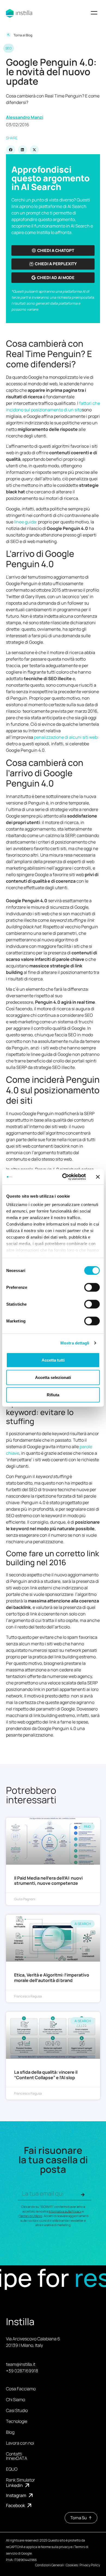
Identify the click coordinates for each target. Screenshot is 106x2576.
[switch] (92, 1287)
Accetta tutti (53, 1360)
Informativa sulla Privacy (65, 2211)
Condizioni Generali (49, 2565)
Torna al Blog (23, 35)
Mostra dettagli (75, 1343)
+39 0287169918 (22, 2371)
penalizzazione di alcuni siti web (66, 737)
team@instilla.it (21, 2364)
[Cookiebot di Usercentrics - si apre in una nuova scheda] (64, 1177)
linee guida (25, 522)
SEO (9, 48)
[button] (94, 13)
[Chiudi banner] (98, 1177)
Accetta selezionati (53, 1377)
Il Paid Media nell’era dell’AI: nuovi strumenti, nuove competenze (48, 1881)
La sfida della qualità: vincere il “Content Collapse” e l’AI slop (46, 2075)
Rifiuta (53, 1395)
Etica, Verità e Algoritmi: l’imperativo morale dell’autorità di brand (52, 1977)
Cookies (72, 2565)
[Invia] (83, 2195)
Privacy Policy (90, 2565)
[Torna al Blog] (8, 35)
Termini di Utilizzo (31, 2216)
